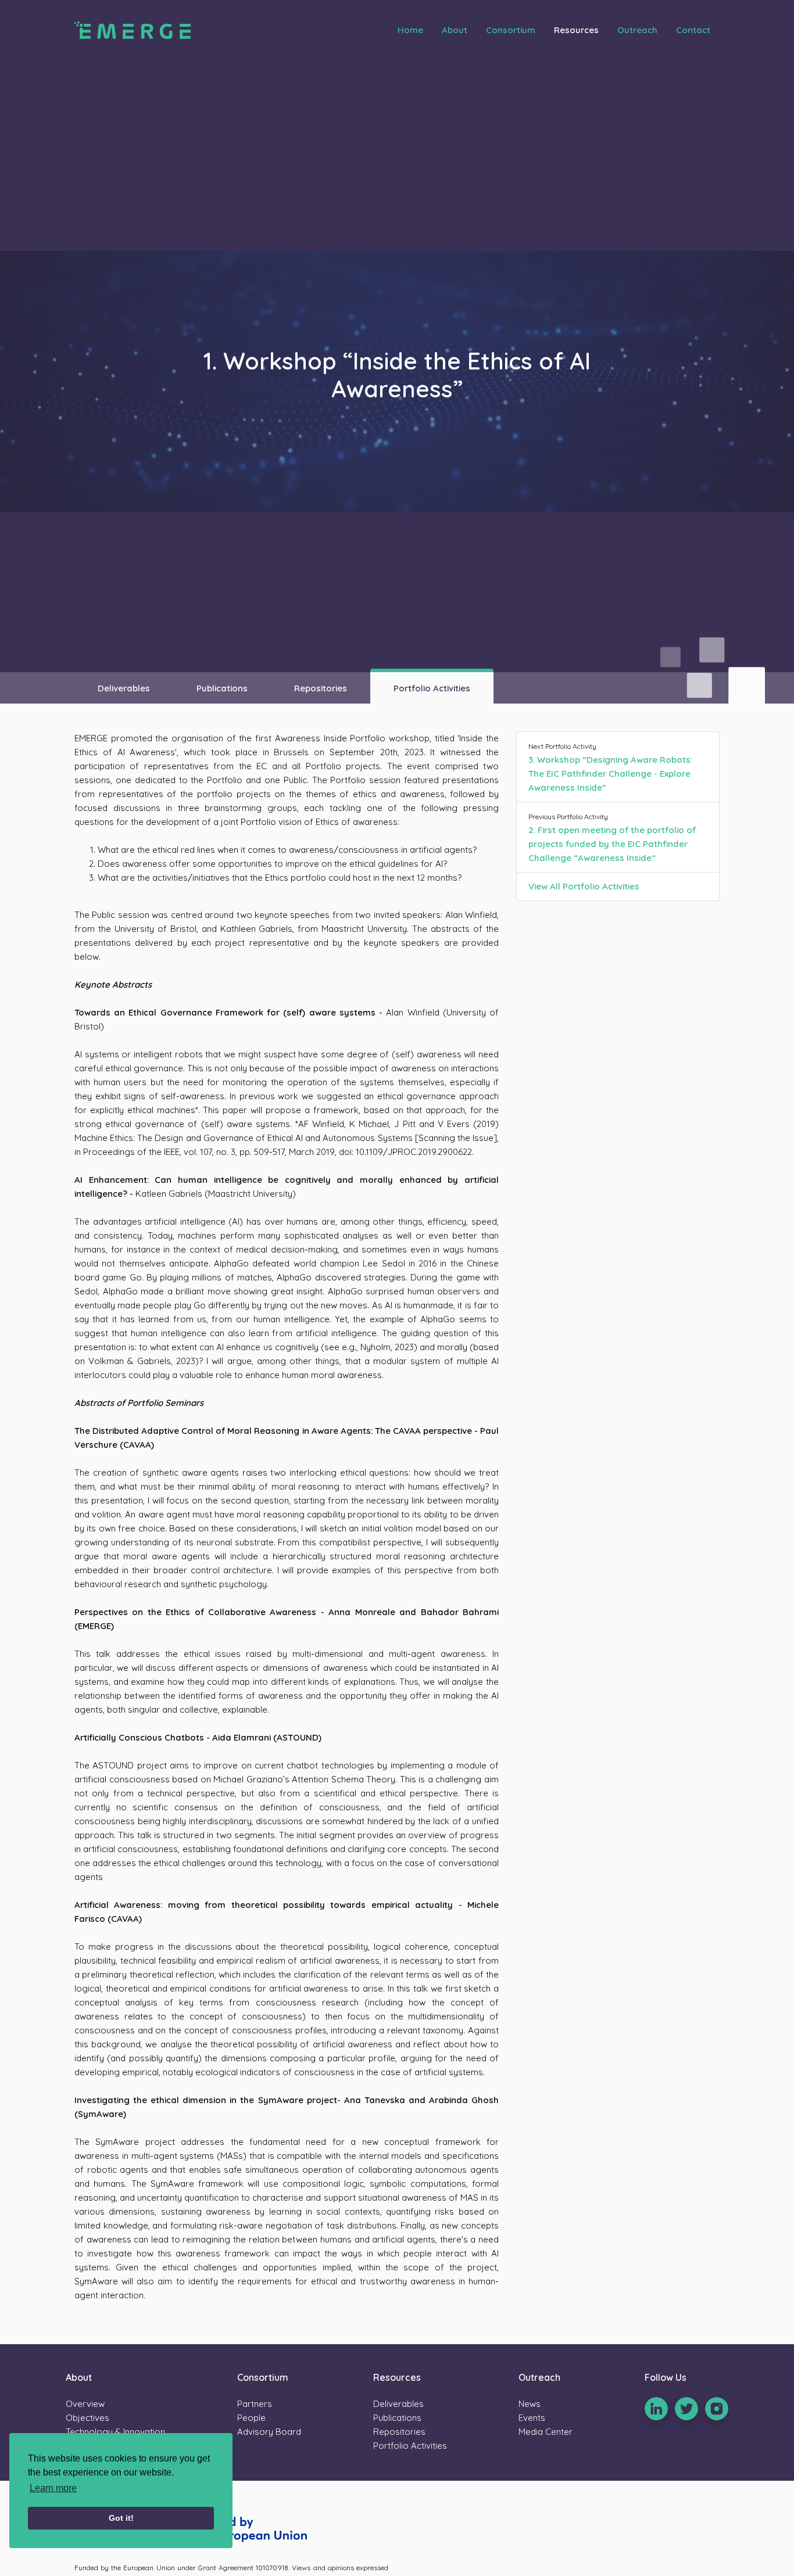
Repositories (321, 688)
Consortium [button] (511, 30)
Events (532, 2418)
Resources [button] (576, 30)
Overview (85, 2404)
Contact (693, 30)
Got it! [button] (121, 2518)
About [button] (455, 30)
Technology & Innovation (115, 2432)
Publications (222, 688)
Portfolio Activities (432, 688)
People (251, 2418)
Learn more (53, 2488)
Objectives (87, 2418)
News (530, 2404)
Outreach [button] (637, 30)
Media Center (546, 2432)
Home (410, 30)
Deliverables (124, 688)
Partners (255, 2404)
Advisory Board (269, 2432)
